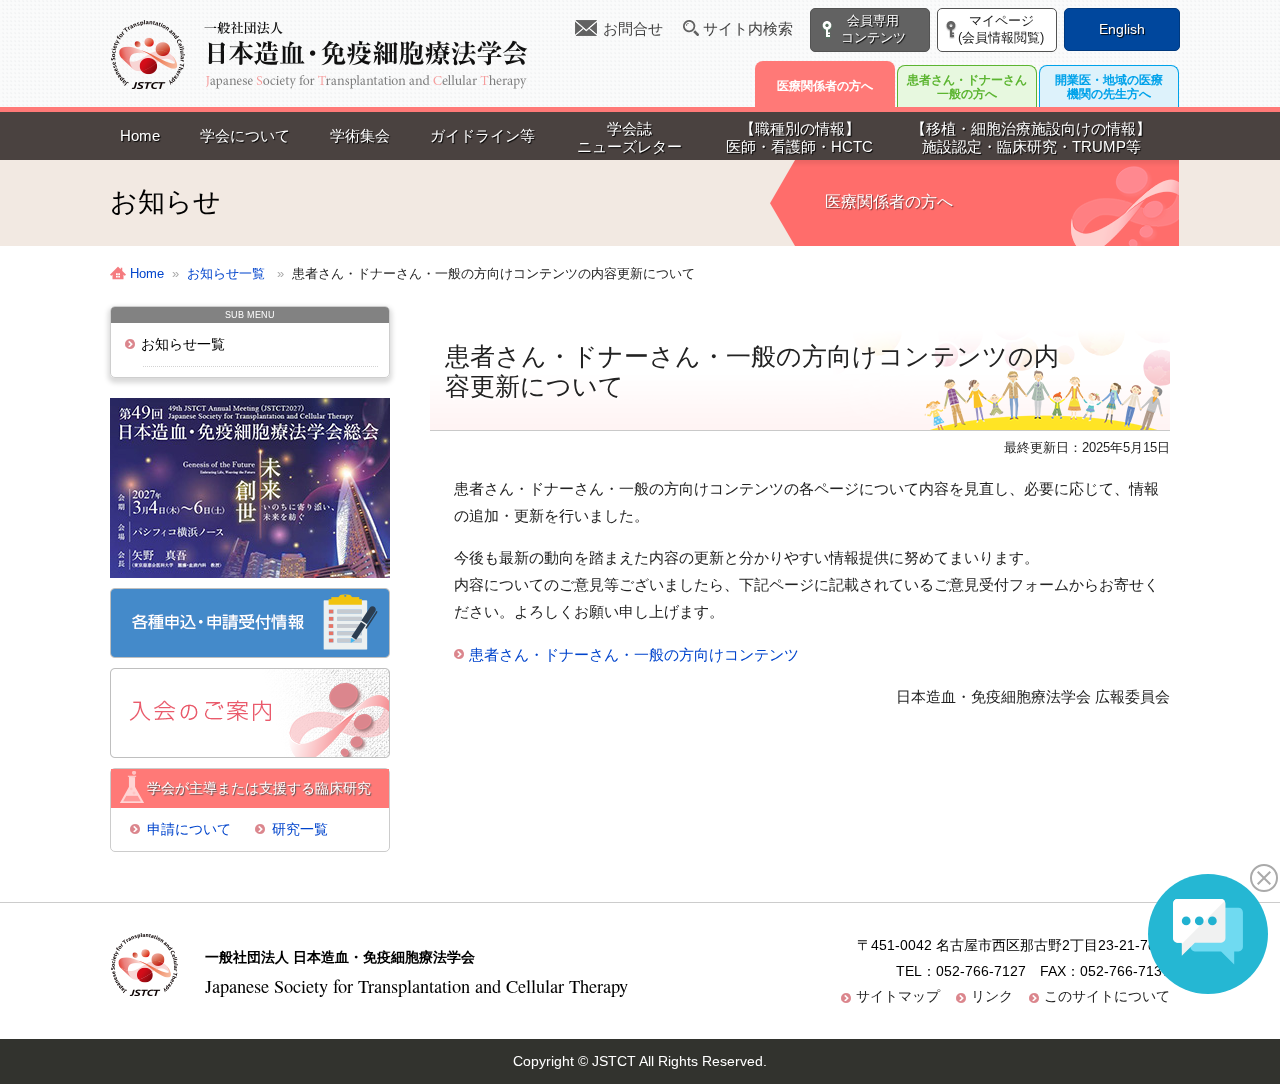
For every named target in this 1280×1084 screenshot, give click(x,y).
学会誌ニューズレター (629, 137)
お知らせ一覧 (183, 344)
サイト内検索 (748, 28)
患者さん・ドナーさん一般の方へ (967, 87)
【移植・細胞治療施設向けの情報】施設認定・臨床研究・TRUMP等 (1031, 137)
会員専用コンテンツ (873, 29)
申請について (189, 829)
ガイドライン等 (482, 135)
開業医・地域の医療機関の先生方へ (1109, 87)
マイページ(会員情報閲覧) (1001, 29)
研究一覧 (300, 829)
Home (140, 135)
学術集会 (360, 135)
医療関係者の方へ (825, 86)
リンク (992, 996)
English (1122, 29)
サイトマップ (898, 996)
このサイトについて (1107, 996)
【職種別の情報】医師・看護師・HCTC (799, 137)
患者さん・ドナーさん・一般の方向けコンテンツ (634, 654)
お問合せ (633, 28)
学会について (245, 135)
